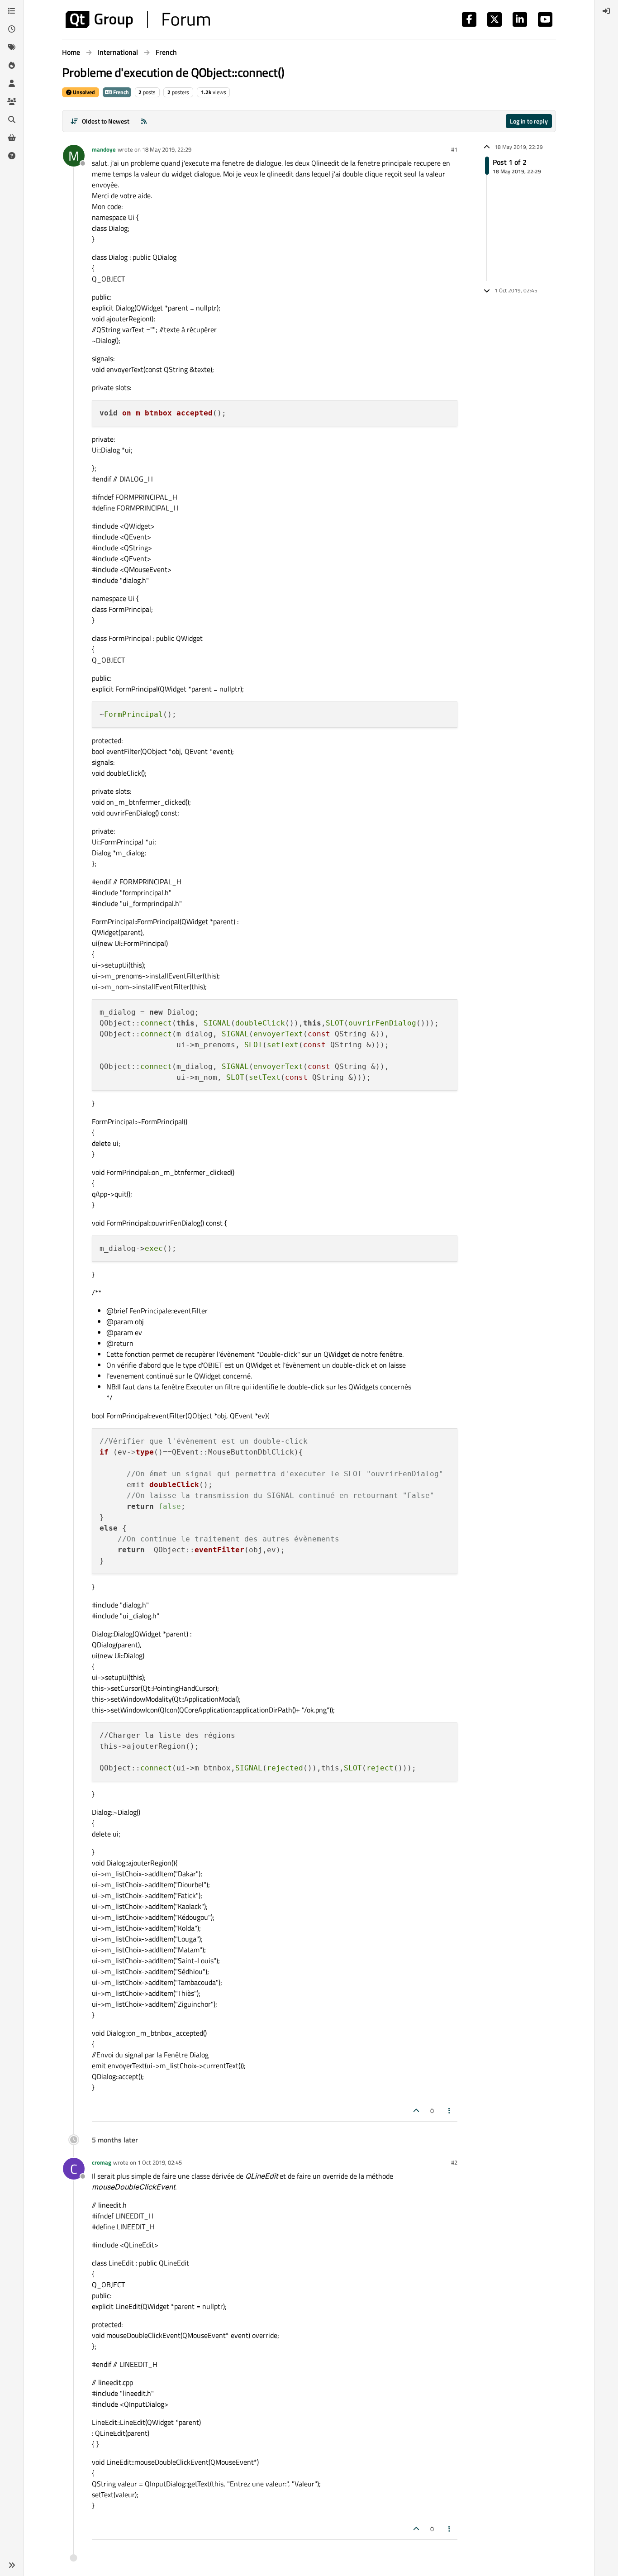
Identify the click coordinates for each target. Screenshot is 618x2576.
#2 (454, 2162)
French (120, 92)
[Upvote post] (416, 2111)
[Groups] (12, 101)
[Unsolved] (12, 156)
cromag (102, 2162)
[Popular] (12, 65)
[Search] (12, 119)
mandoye (104, 149)
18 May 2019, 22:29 (167, 149)
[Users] (12, 83)
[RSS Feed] (144, 121)
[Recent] (12, 29)
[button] (12, 2565)
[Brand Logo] (138, 19)
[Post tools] (450, 2111)
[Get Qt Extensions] (12, 138)
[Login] (606, 11)
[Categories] (12, 11)
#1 (454, 149)
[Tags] (12, 47)
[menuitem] (606, 11)
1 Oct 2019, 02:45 (160, 2162)
